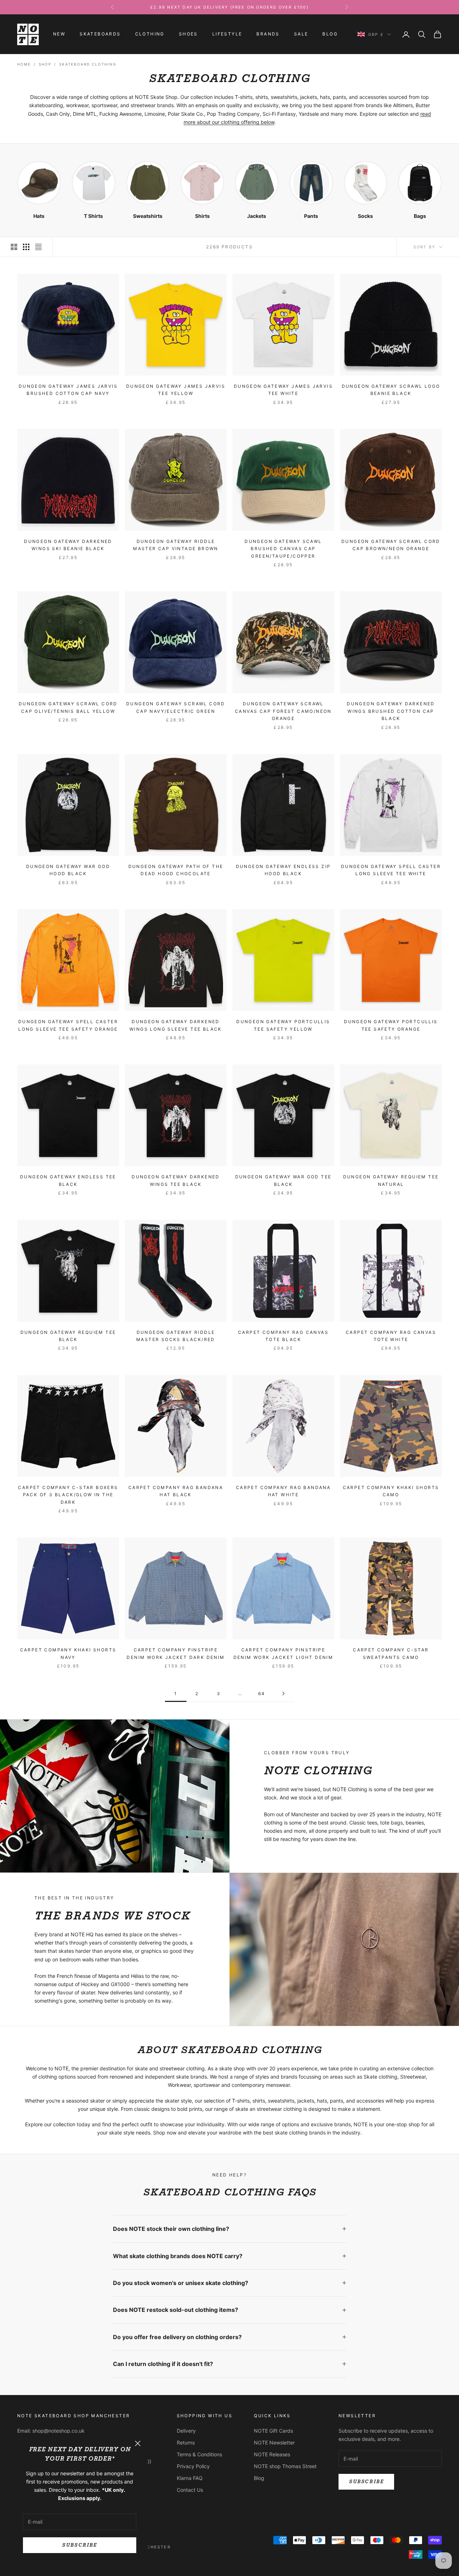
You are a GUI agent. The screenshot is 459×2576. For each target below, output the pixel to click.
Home (24, 64)
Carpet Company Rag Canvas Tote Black (283, 1336)
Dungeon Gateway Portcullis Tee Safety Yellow (283, 1025)
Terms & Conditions (199, 2454)
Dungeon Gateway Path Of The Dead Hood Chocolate (176, 870)
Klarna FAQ (190, 2478)
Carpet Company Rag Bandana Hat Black (176, 1491)
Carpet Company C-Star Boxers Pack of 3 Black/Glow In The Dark (68, 1495)
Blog (330, 34)
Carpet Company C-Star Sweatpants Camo (391, 1653)
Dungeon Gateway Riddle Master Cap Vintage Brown (176, 545)
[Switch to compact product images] (38, 247)
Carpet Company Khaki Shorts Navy (68, 1653)
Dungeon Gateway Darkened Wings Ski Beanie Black (68, 545)
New (59, 34)
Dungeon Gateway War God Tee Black (283, 1180)
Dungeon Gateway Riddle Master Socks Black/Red (176, 1336)
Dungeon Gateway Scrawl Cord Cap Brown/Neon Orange (391, 545)
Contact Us (190, 2490)
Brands (268, 34)
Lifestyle (227, 34)
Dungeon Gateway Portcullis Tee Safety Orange (391, 1025)
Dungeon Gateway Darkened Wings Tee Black (176, 1180)
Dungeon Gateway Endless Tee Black (68, 1180)
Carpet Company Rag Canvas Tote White (391, 1336)
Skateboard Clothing (88, 64)
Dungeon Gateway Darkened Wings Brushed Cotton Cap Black (391, 711)
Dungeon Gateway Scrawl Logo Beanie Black (391, 390)
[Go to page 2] (283, 1694)
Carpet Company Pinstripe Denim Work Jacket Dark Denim (176, 1653)
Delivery (186, 2431)
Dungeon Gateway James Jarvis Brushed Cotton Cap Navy (68, 390)
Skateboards (100, 34)
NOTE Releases (272, 2454)
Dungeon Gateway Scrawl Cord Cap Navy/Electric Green (176, 707)
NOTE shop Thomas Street (285, 2466)
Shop (45, 64)
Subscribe (79, 2545)
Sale (301, 34)
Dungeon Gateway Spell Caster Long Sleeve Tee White (391, 870)
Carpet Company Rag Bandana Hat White (283, 1491)
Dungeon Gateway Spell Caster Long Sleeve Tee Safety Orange (68, 1025)
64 (262, 1694)
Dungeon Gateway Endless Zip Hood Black (283, 870)
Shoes (188, 34)
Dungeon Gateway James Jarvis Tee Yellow (176, 390)
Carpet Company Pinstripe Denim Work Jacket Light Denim (283, 1653)
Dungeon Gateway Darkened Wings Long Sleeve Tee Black (176, 1025)
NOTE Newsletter (274, 2443)
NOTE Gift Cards (273, 2431)
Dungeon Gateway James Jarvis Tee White (283, 390)
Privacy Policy (193, 2466)
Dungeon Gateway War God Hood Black (68, 870)
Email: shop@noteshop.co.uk (51, 2431)
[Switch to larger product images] (14, 247)
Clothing (150, 34)
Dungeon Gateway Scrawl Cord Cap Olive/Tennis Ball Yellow (68, 707)
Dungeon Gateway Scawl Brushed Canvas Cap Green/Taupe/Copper (283, 549)
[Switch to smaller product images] (26, 247)
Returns (186, 2443)
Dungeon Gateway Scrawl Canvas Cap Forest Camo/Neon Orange (283, 711)
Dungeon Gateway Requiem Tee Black (68, 1336)
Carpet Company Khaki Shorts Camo (391, 1491)
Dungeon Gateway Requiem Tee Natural (391, 1180)
